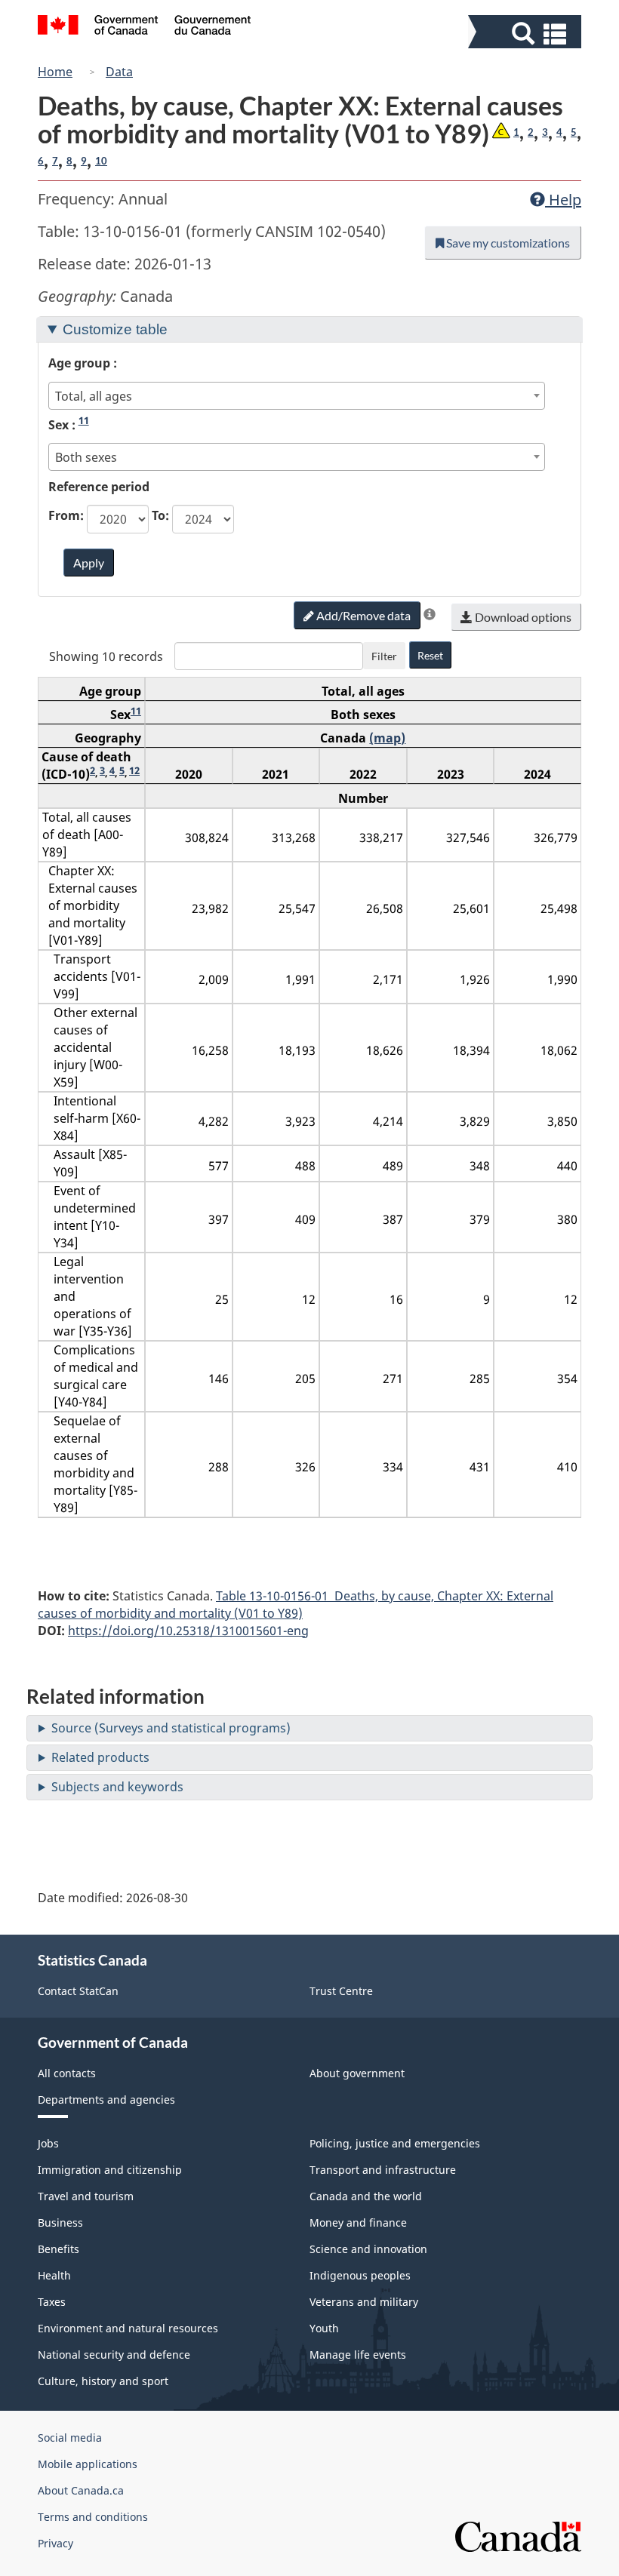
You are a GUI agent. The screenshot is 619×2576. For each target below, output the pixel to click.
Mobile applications (88, 2464)
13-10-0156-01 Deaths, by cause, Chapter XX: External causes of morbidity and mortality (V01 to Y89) (296, 1605)
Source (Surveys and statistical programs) (171, 1728)
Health (54, 2275)
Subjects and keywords (117, 1787)
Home (55, 72)
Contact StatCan (78, 1991)
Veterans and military (364, 2302)
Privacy (55, 2543)
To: (160, 515)
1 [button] (516, 132)
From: (66, 515)
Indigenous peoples (360, 2275)
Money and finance (358, 2222)
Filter (384, 656)
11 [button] (84, 420)
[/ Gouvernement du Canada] (145, 27)
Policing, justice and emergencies (395, 2143)
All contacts (67, 2073)
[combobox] (297, 396)
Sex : (69, 424)
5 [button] (574, 132)
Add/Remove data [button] (362, 615)
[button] (527, 34)
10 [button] (101, 161)
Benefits (59, 2249)
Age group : (83, 363)
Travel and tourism (86, 2196)
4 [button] (559, 132)
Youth (324, 2328)
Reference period (99, 487)
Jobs (48, 2143)
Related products (100, 1757)
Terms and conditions (93, 2517)
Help (563, 200)
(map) (387, 738)
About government (357, 2073)
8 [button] (69, 161)
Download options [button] (522, 617)
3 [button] (545, 132)
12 (134, 770)
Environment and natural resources (128, 2328)
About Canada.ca (81, 2490)
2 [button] (531, 132)
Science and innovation (368, 2249)
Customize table (115, 329)
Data (119, 72)
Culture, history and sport (103, 2381)
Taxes (52, 2302)
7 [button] (55, 161)
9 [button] (84, 161)
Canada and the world (366, 2196)
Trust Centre (341, 1991)
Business (60, 2222)
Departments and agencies (106, 2100)
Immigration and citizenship (110, 2170)
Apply (89, 563)
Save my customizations (507, 243)
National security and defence (114, 2355)
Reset (430, 655)
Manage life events (358, 2355)
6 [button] (41, 161)
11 (136, 711)
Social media (70, 2438)
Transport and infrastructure (383, 2170)
